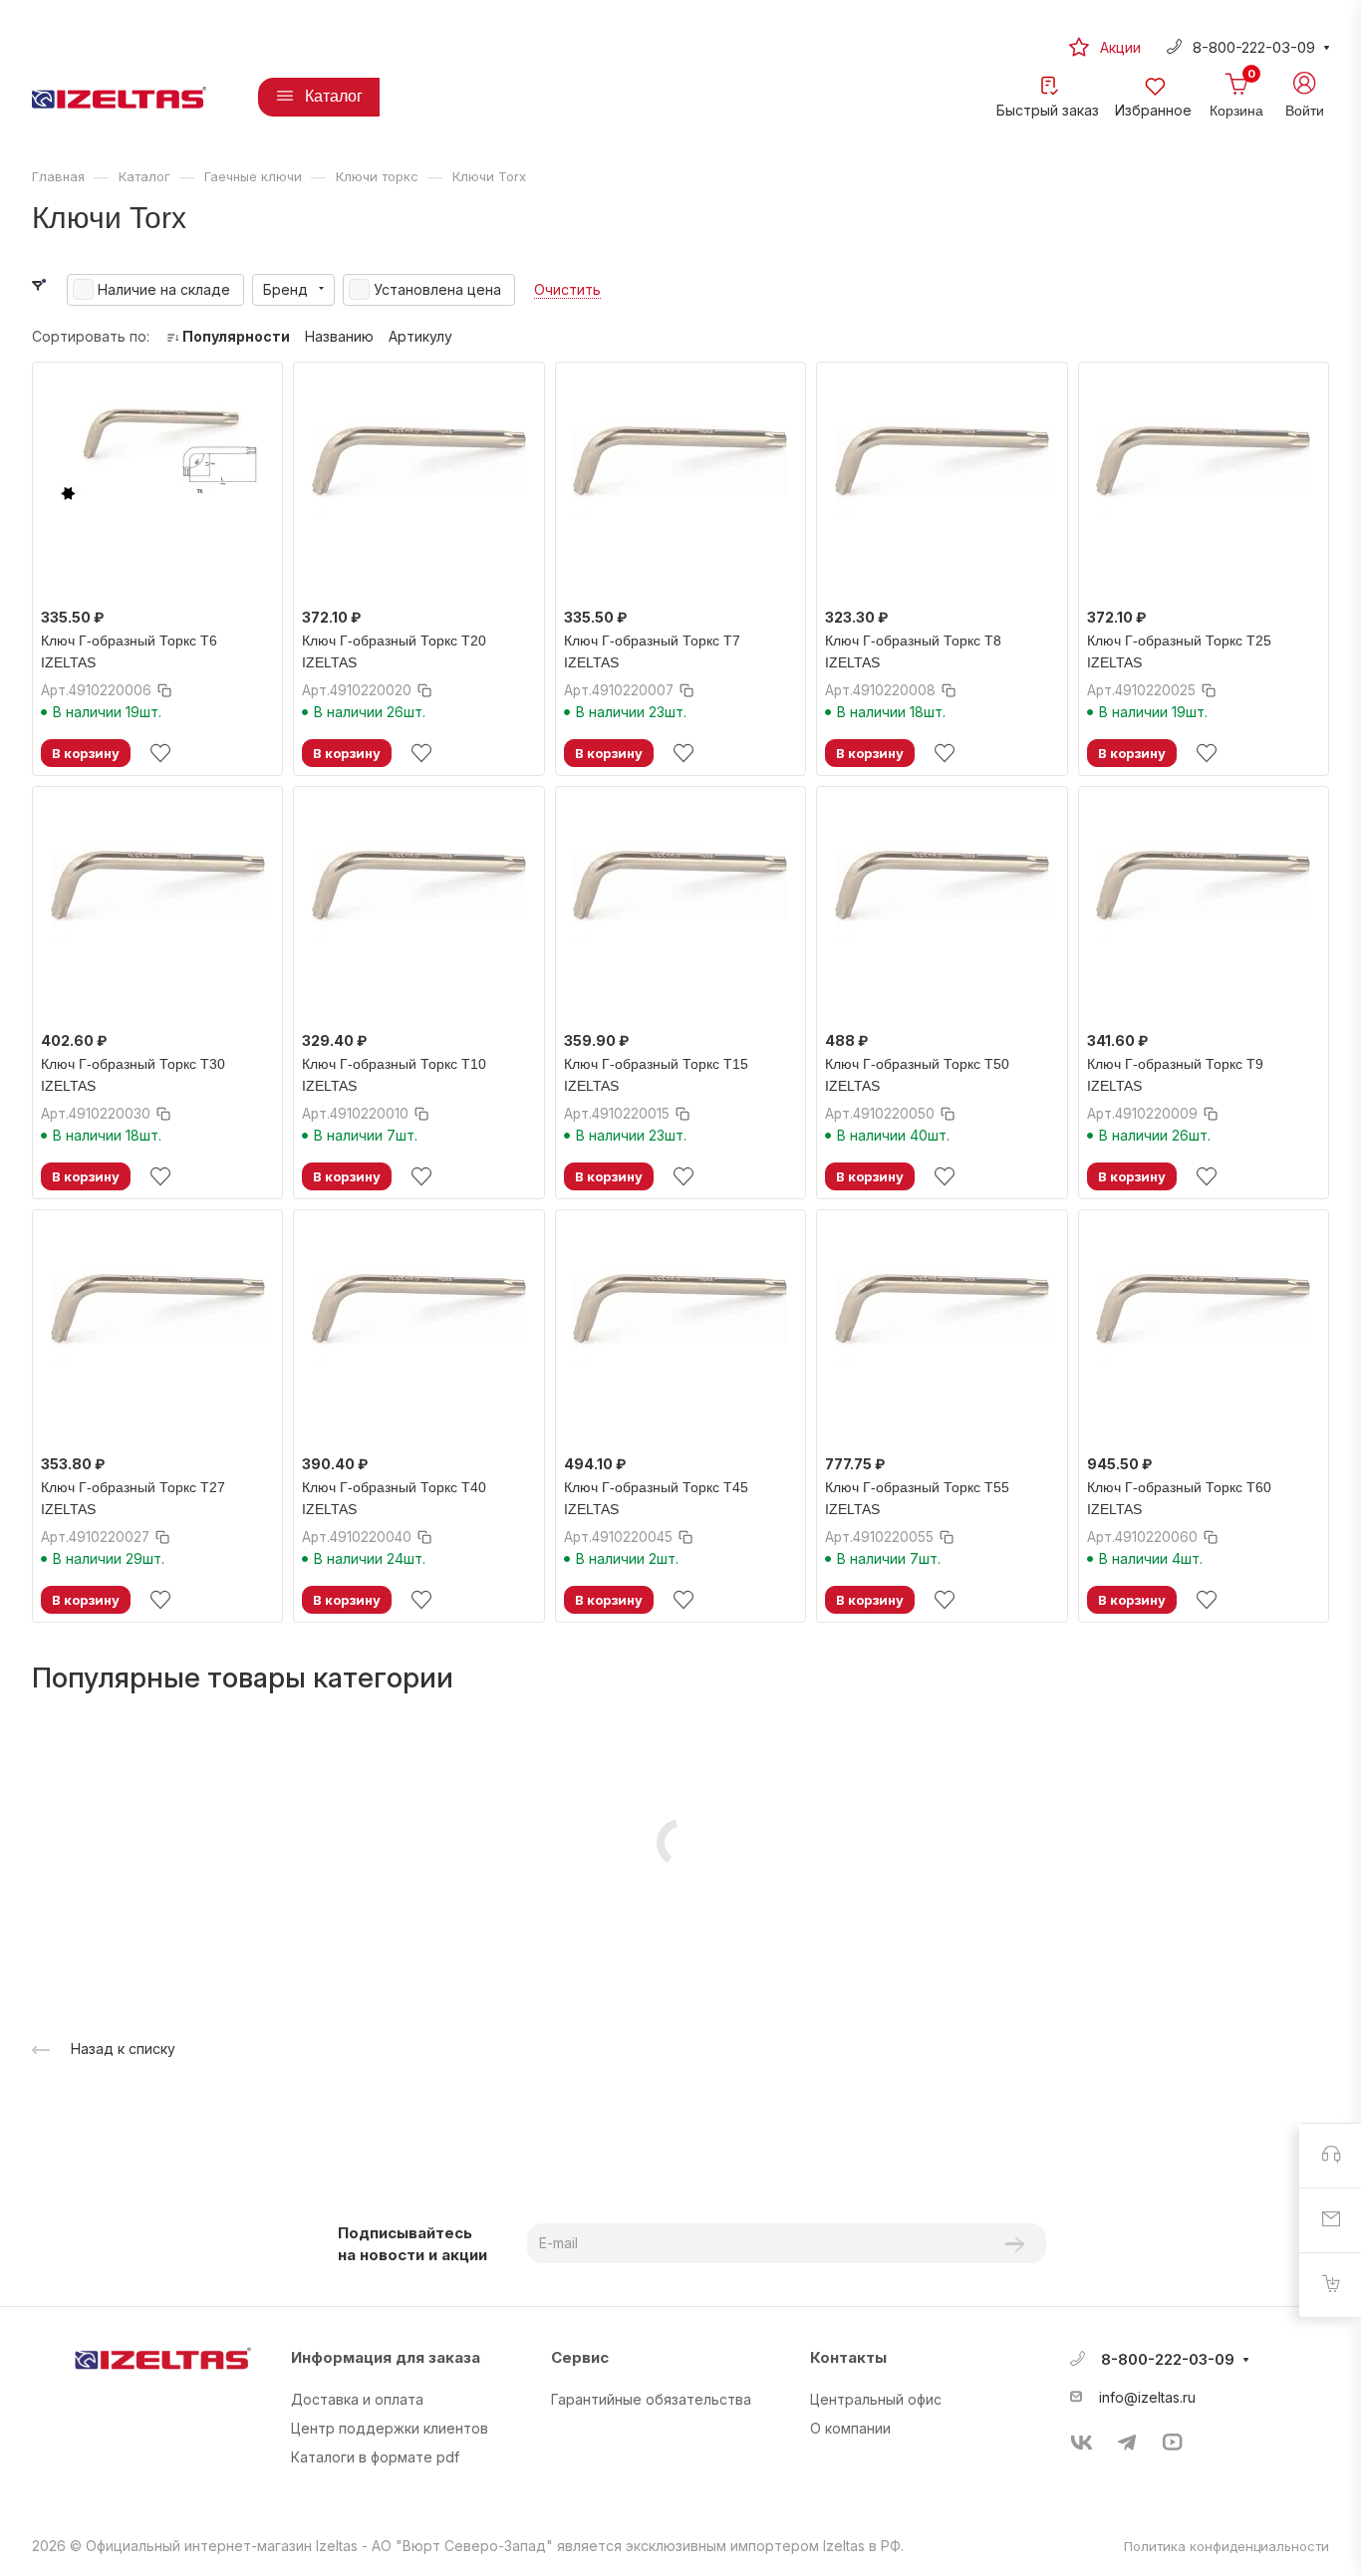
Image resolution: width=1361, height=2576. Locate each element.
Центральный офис (876, 2399)
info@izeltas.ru (1147, 2397)
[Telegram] (1127, 2442)
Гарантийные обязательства (651, 2399)
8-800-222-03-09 (1254, 47)
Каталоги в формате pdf (375, 2457)
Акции (1120, 47)
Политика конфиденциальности (1226, 2546)
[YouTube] (1172, 2442)
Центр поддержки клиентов (390, 2428)
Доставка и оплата (357, 2399)
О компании (850, 2428)
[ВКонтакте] (1082, 2442)
